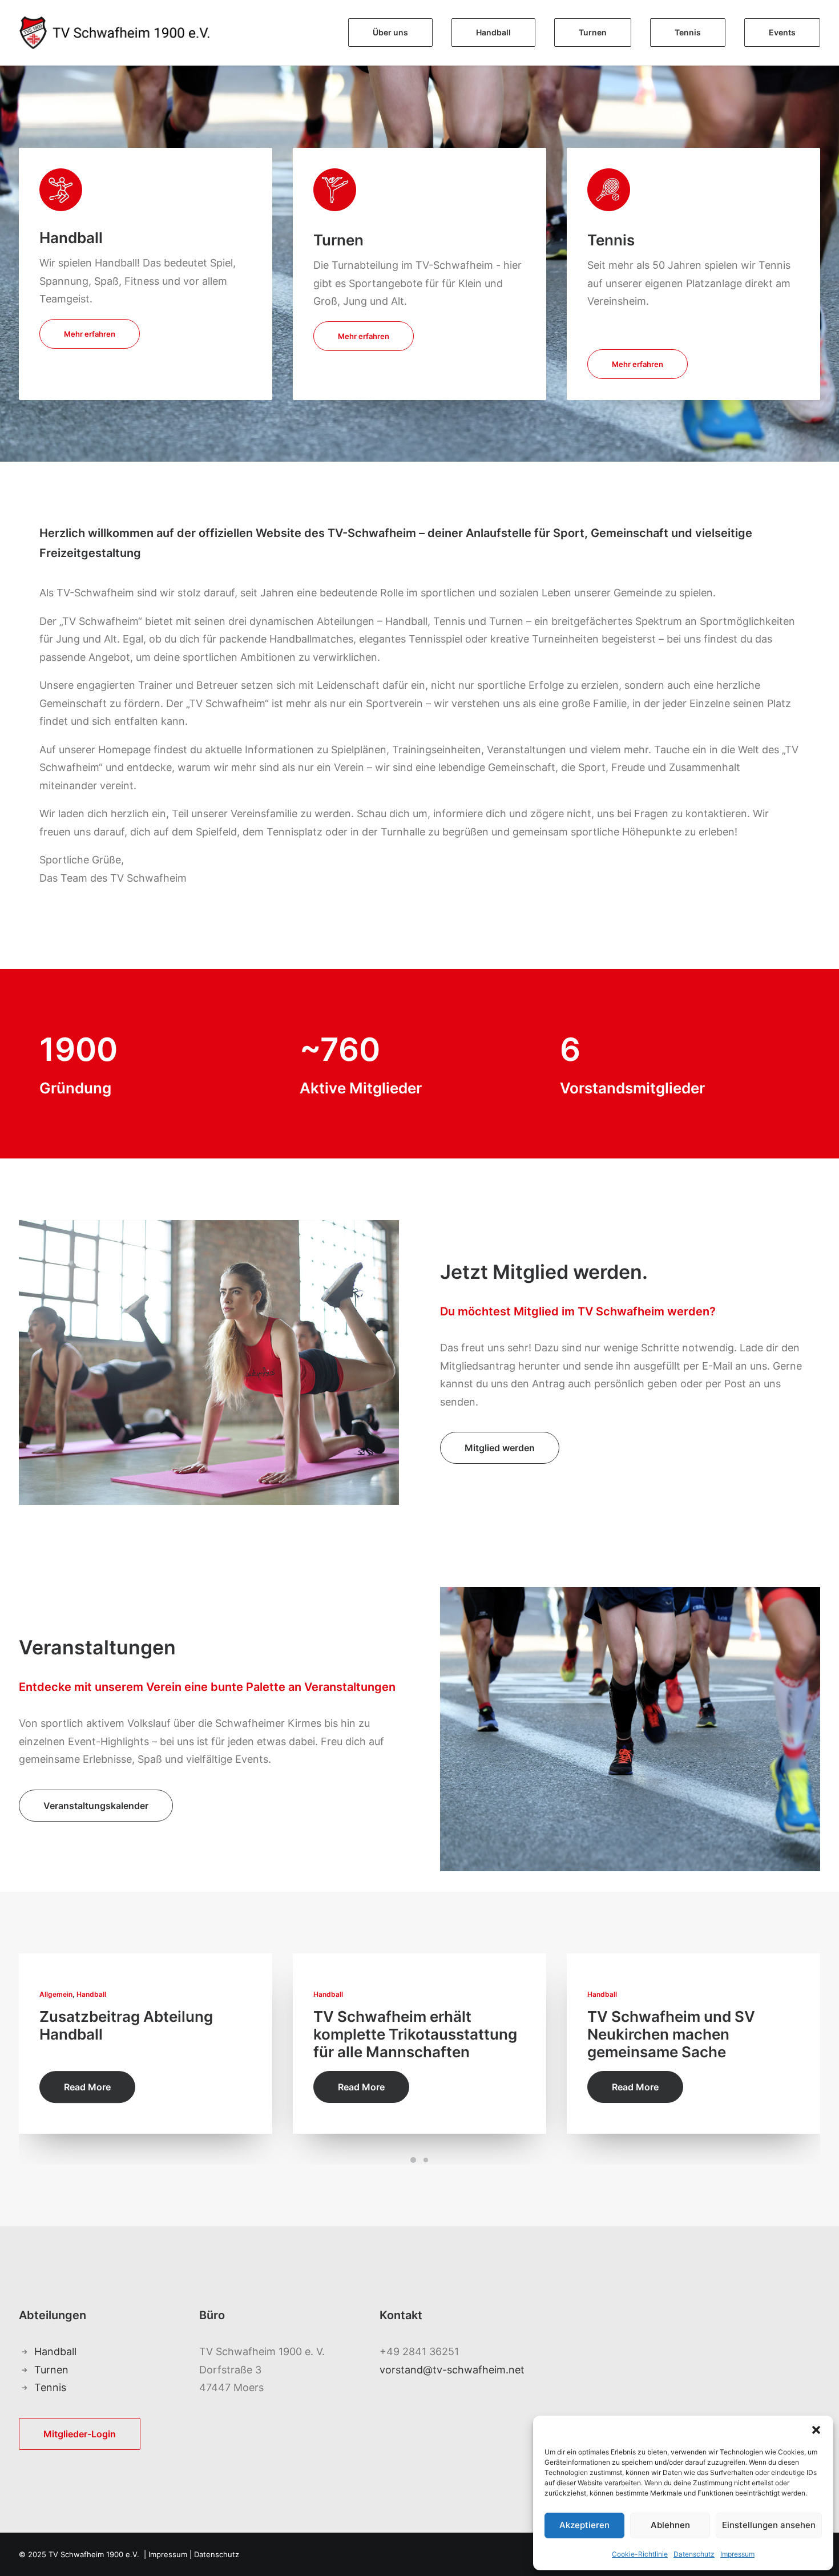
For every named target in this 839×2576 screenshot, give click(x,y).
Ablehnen (670, 2525)
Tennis (50, 2387)
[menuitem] (394, 33)
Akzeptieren (584, 2525)
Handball (91, 1994)
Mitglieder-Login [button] (80, 2434)
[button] (816, 2430)
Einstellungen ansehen (769, 2525)
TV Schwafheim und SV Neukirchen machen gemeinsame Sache (671, 2034)
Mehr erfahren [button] (90, 334)
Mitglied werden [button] (500, 1448)
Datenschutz (694, 2554)
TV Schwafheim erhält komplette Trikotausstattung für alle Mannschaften (415, 2034)
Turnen (51, 2370)
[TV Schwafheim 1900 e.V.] (126, 33)
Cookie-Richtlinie (640, 2554)
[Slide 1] (413, 2160)
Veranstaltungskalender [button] (96, 1806)
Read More (87, 2087)
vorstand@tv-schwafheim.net (452, 2370)
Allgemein (56, 1994)
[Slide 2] (426, 2160)
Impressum (737, 2554)
